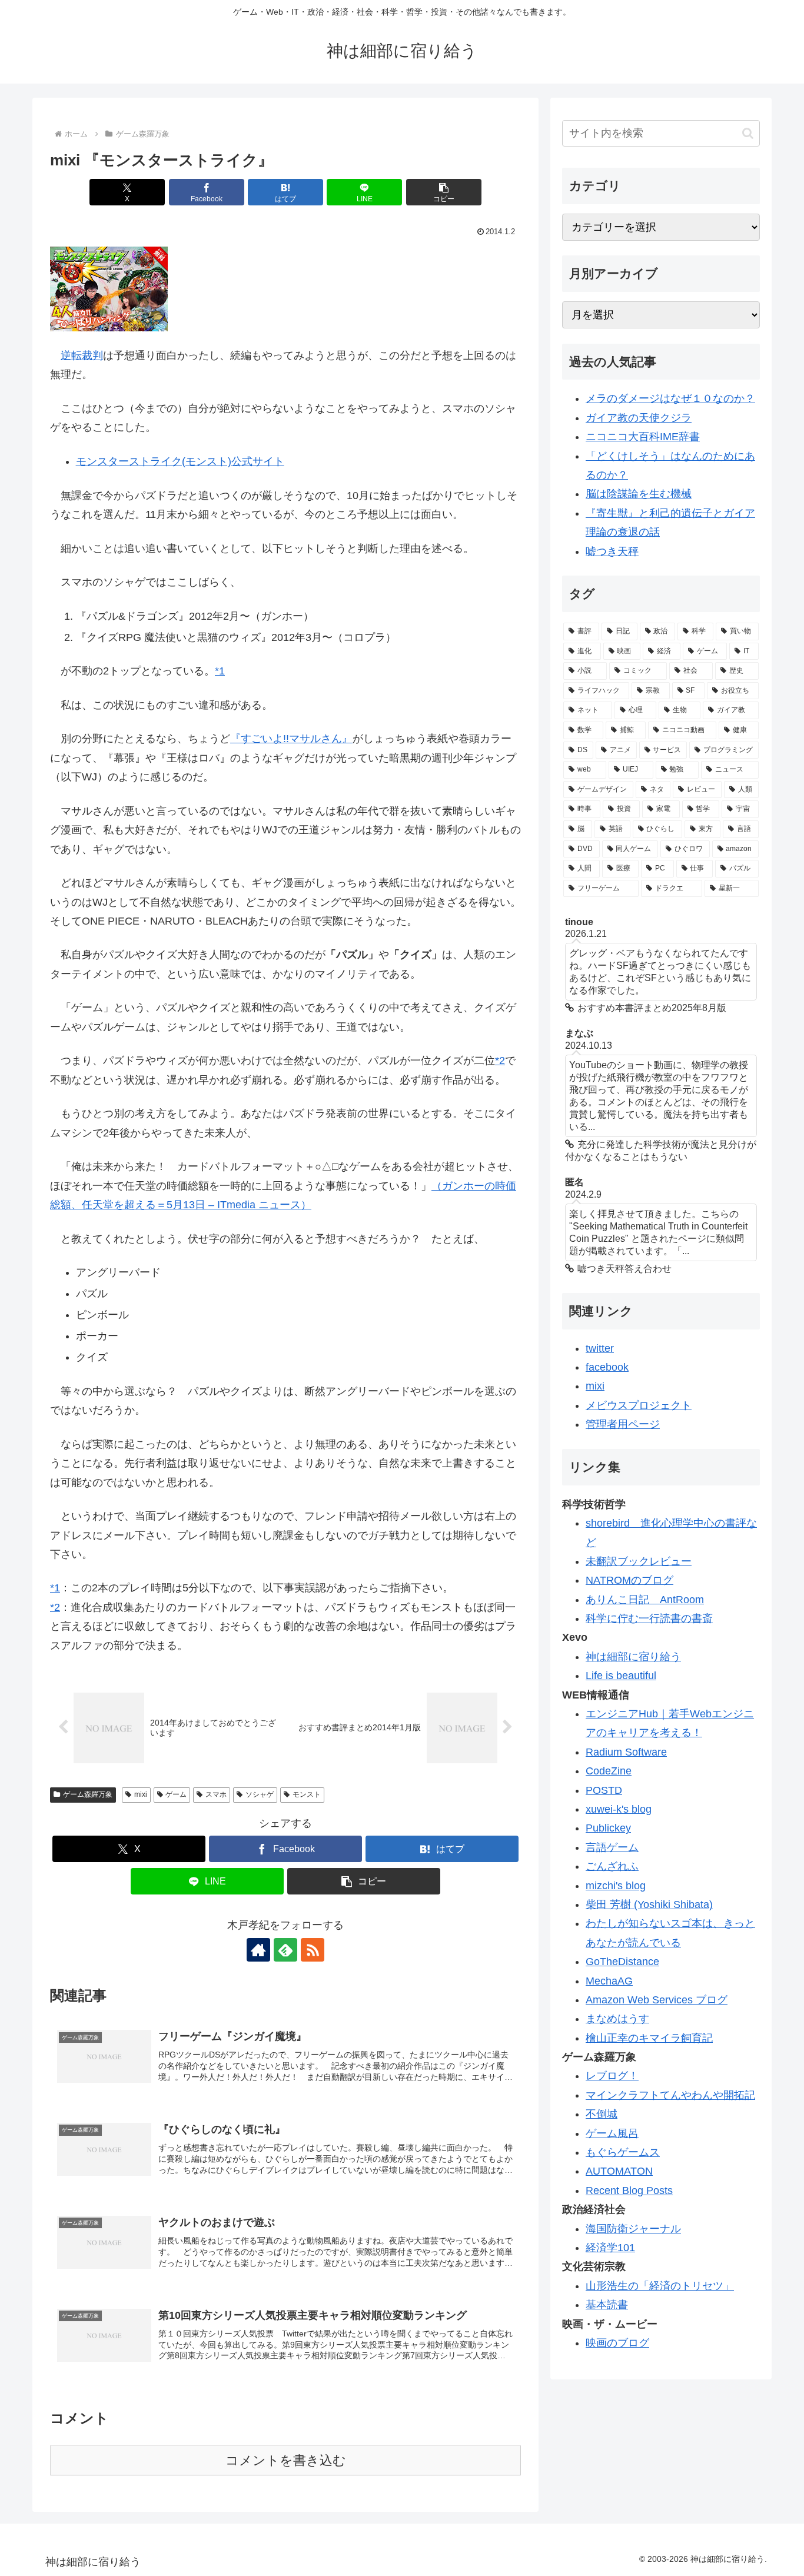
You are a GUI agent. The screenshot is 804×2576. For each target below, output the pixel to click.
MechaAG (609, 1981)
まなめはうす (617, 2019)
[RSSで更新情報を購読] (313, 1950)
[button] (444, 192)
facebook (607, 1367)
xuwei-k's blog (619, 1809)
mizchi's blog (616, 1886)
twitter (600, 1348)
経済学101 (610, 2248)
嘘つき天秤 (612, 551)
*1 (220, 671)
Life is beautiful (621, 1676)
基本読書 (607, 2305)
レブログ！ (612, 2076)
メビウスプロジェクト (639, 1405)
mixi (141, 1794)
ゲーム (176, 1794)
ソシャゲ (260, 1794)
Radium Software (626, 1752)
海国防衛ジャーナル (633, 2229)
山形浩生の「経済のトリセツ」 (660, 2286)
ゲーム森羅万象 (88, 1794)
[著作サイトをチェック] (258, 1950)
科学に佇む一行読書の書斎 (649, 1618)
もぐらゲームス (623, 2152)
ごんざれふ (612, 1866)
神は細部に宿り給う (633, 1657)
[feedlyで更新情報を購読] (285, 1950)
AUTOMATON (619, 2171)
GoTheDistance (622, 1962)
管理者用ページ (623, 1424)
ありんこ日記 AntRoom (645, 1600)
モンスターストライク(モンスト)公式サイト (180, 461)
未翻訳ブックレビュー (639, 1561)
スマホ (216, 1794)
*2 (500, 1061)
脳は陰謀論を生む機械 (639, 494)
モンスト (307, 1794)
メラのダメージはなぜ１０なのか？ (670, 398)
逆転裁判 (82, 355)
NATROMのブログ (629, 1580)
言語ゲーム (612, 1847)
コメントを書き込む (286, 2460)
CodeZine (609, 1771)
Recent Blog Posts (629, 2191)
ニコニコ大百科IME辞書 (643, 437)
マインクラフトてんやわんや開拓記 (670, 2095)
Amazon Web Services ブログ (657, 2000)
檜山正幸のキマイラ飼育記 (649, 2038)
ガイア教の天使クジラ (639, 418)
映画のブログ (617, 2343)
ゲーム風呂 (612, 2133)
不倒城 (602, 2114)
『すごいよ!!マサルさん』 (291, 739)
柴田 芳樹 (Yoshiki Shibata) (649, 1904)
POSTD (604, 1790)
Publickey (608, 1828)
